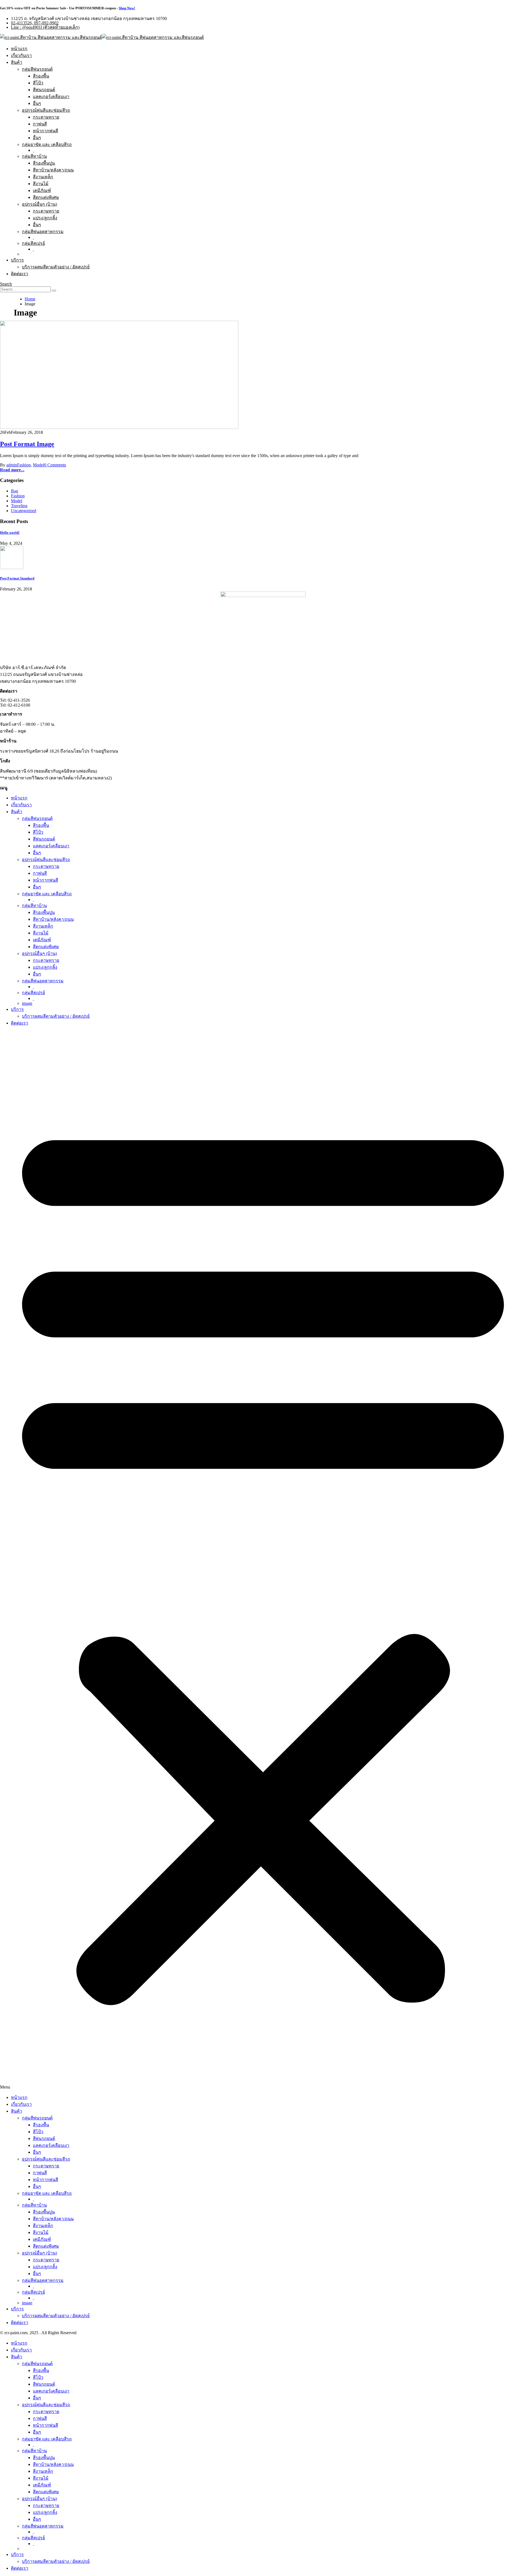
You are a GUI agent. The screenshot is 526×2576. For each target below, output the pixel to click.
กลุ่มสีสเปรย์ (33, 243)
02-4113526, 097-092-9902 (35, 23)
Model (38, 465)
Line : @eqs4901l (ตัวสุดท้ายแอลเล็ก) (45, 27)
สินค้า (17, 62)
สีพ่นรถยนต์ (44, 90)
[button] (263, 1560)
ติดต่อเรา (20, 274)
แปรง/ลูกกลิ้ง (45, 218)
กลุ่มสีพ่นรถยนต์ (37, 69)
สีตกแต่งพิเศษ (46, 197)
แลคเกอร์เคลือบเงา (51, 97)
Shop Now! (127, 8)
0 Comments (55, 465)
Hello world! (10, 533)
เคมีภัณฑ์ (42, 190)
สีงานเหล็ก (43, 177)
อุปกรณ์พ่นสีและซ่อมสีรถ (46, 110)
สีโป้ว (38, 83)
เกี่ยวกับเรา (21, 55)
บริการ (17, 260)
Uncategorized (24, 511)
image (27, 1003)
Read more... (12, 470)
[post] (12, 568)
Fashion (24, 465)
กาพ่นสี (40, 124)
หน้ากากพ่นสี (45, 131)
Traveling (19, 506)
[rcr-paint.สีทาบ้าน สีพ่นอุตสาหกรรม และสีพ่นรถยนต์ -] (102, 37)
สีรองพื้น (41, 76)
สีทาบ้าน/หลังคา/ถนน (53, 170)
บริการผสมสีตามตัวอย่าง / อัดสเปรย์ (56, 267)
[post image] (263, 375)
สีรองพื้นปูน (44, 163)
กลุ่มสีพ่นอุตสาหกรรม (43, 232)
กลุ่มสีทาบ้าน (34, 156)
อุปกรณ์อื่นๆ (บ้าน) (39, 204)
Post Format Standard (17, 578)
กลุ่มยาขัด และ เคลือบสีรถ (47, 144)
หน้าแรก (19, 49)
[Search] (54, 291)
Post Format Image (27, 444)
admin (12, 465)
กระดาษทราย (46, 117)
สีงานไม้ (41, 184)
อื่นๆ (37, 103)
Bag (15, 491)
